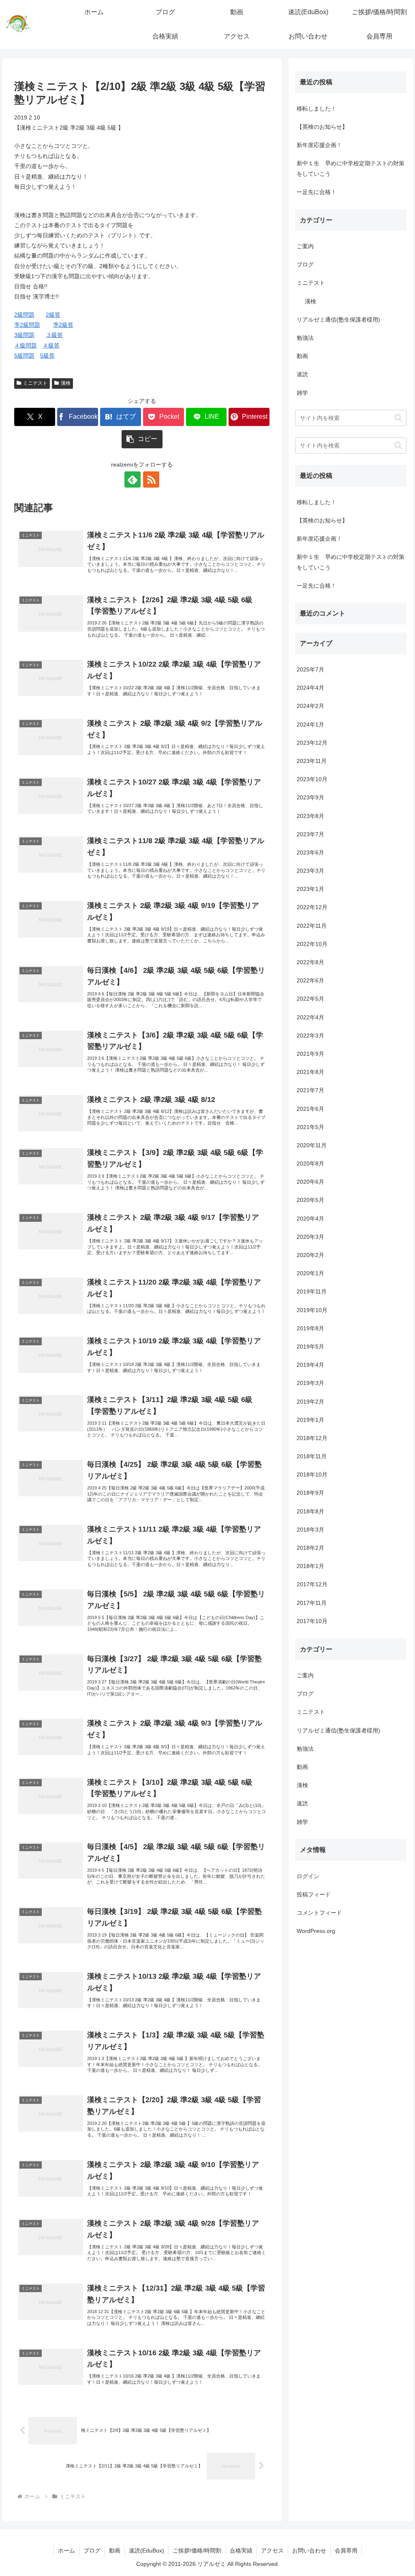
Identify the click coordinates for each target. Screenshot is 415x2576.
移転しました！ (317, 109)
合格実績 (241, 2550)
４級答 (51, 345)
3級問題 (24, 335)
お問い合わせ (309, 2550)
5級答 (47, 356)
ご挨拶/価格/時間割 (197, 2550)
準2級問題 (27, 325)
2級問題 (24, 315)
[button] (142, 439)
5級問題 (24, 356)
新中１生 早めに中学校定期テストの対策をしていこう (351, 168)
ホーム (66, 2550)
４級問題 (26, 345)
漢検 (66, 383)
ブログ (92, 2550)
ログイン (308, 1876)
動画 (115, 2550)
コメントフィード (319, 1913)
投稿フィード (314, 1894)
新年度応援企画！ (319, 145)
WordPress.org (316, 1931)
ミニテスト (35, 383)
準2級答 (63, 325)
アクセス (272, 2550)
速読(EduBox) (147, 2550)
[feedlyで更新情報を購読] (133, 479)
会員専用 (346, 2550)
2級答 (53, 315)
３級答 (54, 335)
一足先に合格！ (317, 192)
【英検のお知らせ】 (322, 127)
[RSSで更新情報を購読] (151, 479)
